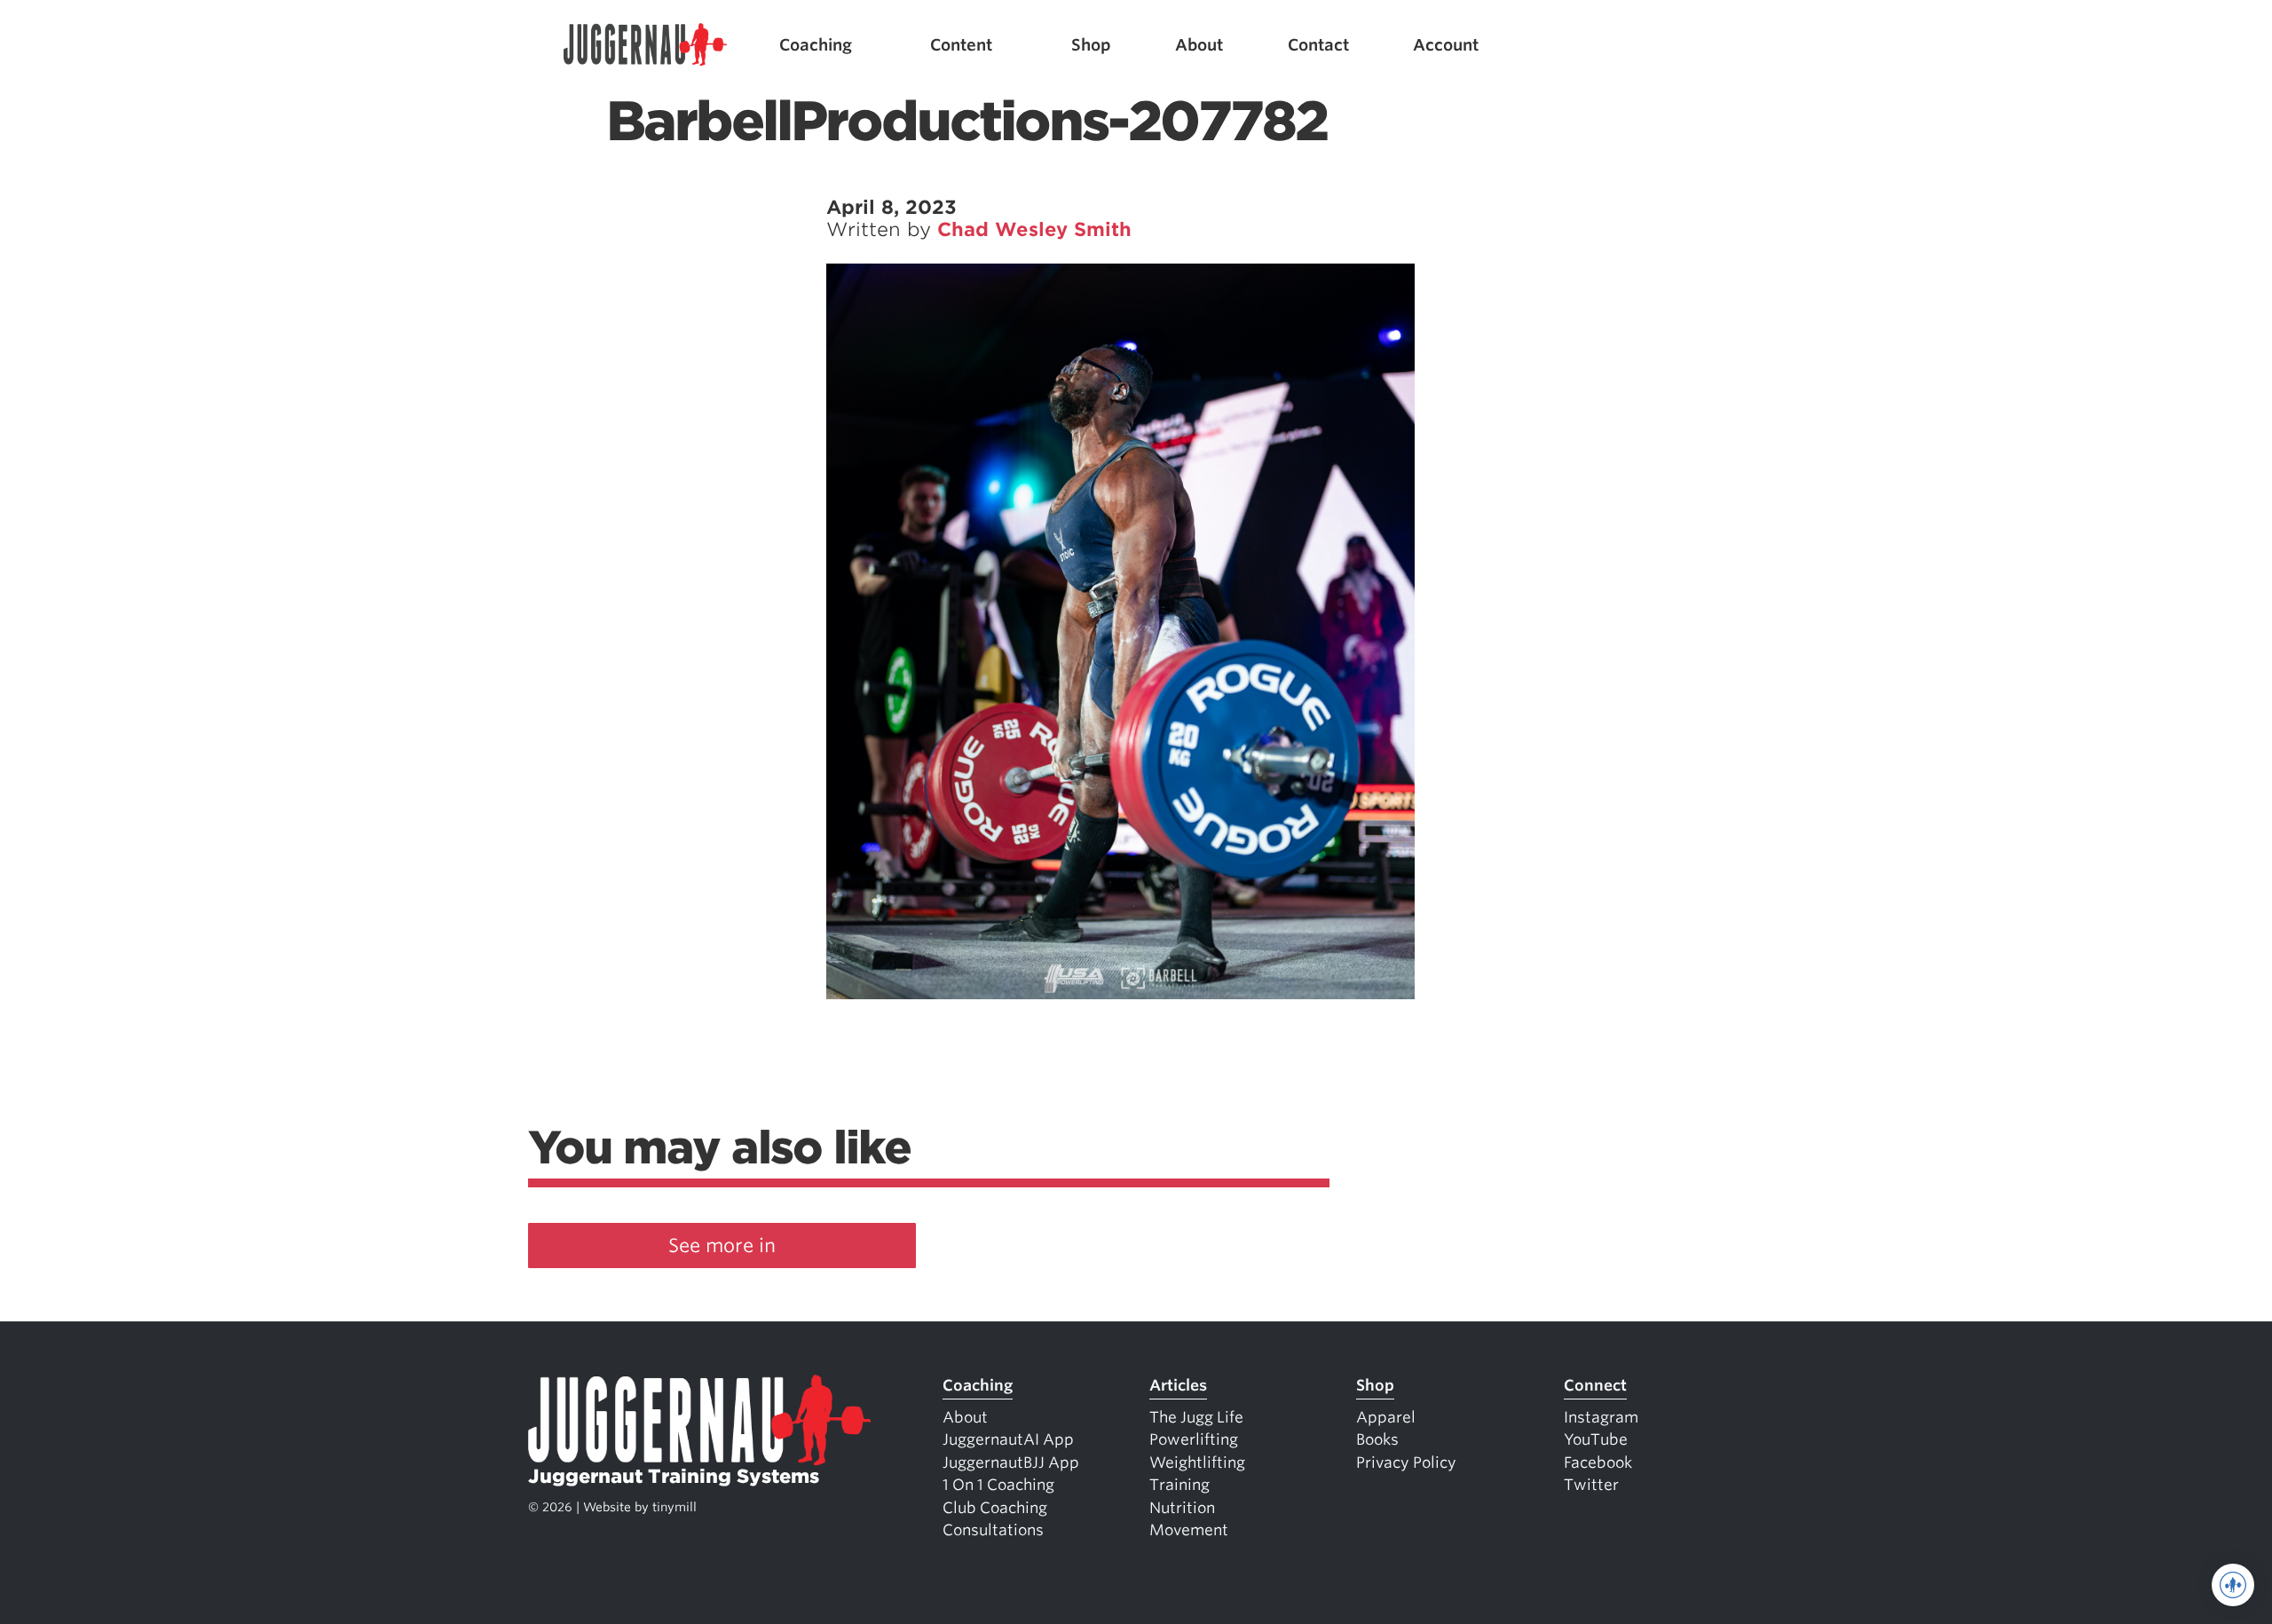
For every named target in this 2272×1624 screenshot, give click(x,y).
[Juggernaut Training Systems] (645, 45)
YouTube (1596, 1439)
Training (1179, 1485)
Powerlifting (1194, 1439)
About (1199, 45)
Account (1446, 45)
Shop (1091, 45)
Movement (1189, 1530)
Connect (1595, 1385)
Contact (1318, 45)
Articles (1178, 1385)
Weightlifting (1197, 1462)
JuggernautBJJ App (1011, 1462)
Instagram (1601, 1417)
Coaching (816, 45)
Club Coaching (995, 1508)
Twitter (1591, 1485)
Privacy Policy (1406, 1462)
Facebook (1598, 1462)
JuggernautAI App (1008, 1439)
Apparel (1386, 1417)
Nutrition (1182, 1508)
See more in (722, 1246)
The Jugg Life (1196, 1417)
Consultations (993, 1530)
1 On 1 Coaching (998, 1485)
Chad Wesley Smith (1034, 229)
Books (1377, 1439)
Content (961, 45)
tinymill (674, 1507)
